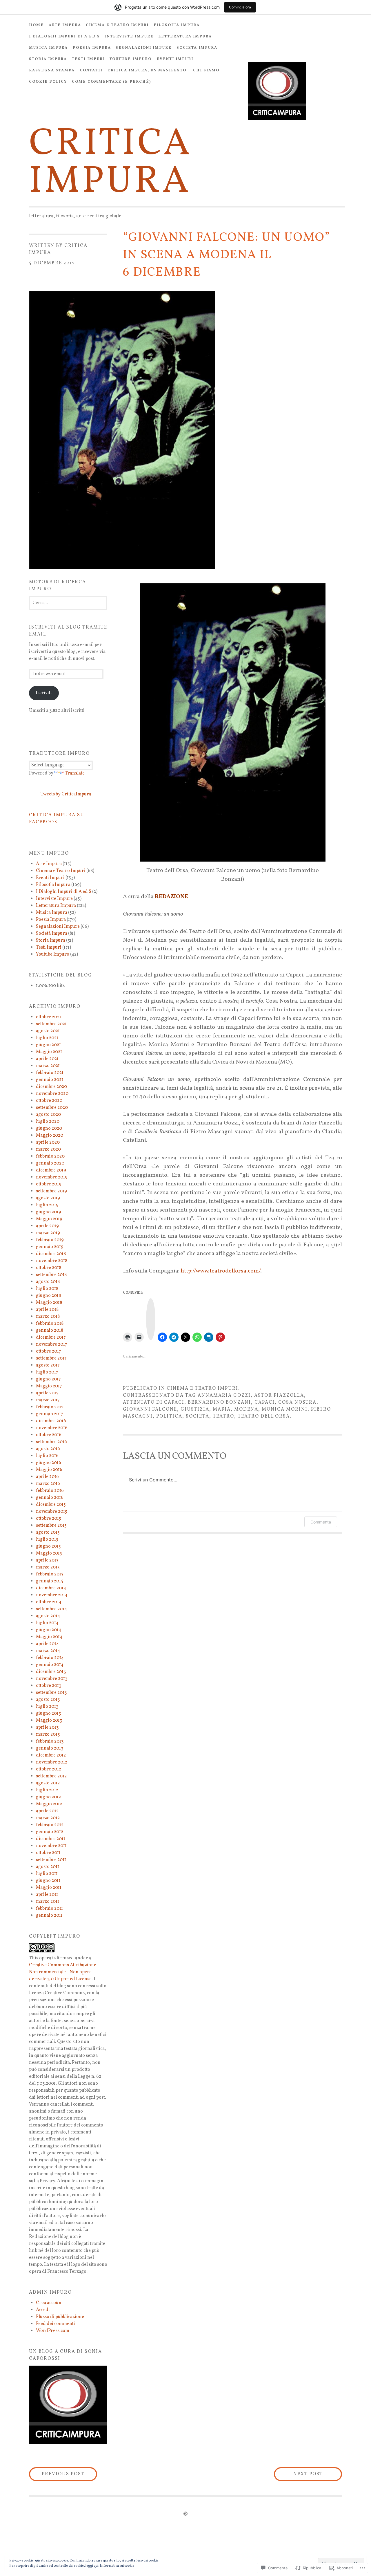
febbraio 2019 (50, 1240)
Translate (75, 773)
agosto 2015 (48, 1532)
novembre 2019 (52, 1177)
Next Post (298, 2474)
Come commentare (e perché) (111, 82)
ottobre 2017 (49, 1351)
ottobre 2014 (49, 1602)
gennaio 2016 (50, 1498)
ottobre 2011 (48, 1853)
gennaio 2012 (50, 1832)
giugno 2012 (48, 1797)
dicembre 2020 (51, 1087)
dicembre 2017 (51, 1337)
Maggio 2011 (49, 1888)
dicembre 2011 (51, 1839)
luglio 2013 (47, 1707)
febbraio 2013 (50, 1741)
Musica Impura (48, 48)
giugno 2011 (48, 1881)
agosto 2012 (48, 1783)
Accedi (43, 2310)
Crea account (49, 2303)
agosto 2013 (48, 1700)
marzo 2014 (48, 1651)
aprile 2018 (47, 1310)
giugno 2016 (49, 1463)
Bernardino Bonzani (219, 1402)
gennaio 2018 (50, 1331)
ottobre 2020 (49, 1101)
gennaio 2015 (50, 1581)
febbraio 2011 (49, 1909)
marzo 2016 (48, 1484)
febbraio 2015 (50, 1574)
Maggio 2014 (49, 1637)
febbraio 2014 (50, 1658)
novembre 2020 (52, 1094)
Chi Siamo (206, 71)
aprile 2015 (47, 1560)
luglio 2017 (47, 1372)
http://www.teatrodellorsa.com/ (220, 1271)
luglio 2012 (47, 1790)
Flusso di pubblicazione (60, 2317)
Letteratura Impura (185, 37)
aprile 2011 (47, 1895)
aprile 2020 (48, 1142)
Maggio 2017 (49, 1386)
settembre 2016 (51, 1442)
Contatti (91, 71)
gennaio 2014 (50, 1665)
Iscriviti (44, 693)
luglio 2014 (47, 1623)
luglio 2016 (47, 1456)
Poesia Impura (92, 48)
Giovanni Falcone (150, 1409)
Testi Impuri (88, 59)
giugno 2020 (49, 1129)
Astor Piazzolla (279, 1396)
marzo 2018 (48, 1317)
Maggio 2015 (49, 1553)
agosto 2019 (48, 1198)
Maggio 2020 (50, 1136)
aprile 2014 (47, 1644)
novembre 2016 (52, 1428)
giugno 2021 (48, 1045)
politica (169, 1416)
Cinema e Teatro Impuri (117, 25)
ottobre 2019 (49, 1184)
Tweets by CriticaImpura (66, 794)
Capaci (265, 1402)
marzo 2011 (48, 1902)
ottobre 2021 (49, 1017)
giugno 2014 (49, 1630)
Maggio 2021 (49, 1052)
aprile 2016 (47, 1477)
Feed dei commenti (56, 2324)
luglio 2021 (47, 1038)
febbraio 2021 (50, 1073)
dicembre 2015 (51, 1505)
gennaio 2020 (50, 1163)
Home (36, 25)
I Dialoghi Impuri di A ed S (64, 37)
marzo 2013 (48, 1734)
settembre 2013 (51, 1693)
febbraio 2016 (50, 1491)
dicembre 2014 (51, 1588)
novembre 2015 (52, 1512)
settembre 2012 (51, 1776)
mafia (222, 1409)
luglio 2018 (47, 1289)
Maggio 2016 (49, 1470)
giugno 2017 (48, 1379)
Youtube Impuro (131, 59)
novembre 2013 (52, 1679)
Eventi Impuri (175, 59)
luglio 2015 (47, 1539)
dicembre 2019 (51, 1170)
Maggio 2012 (49, 1804)
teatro (223, 1416)
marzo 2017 (48, 1400)
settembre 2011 (51, 1860)
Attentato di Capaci (154, 1402)
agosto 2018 (48, 1282)
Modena (246, 1409)
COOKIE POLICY (48, 82)
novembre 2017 (52, 1344)
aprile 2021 (47, 1059)
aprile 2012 (47, 1811)
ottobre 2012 (49, 1769)
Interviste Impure (129, 37)
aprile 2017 (47, 1393)
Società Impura (197, 48)
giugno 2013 (48, 1714)
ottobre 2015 (49, 1519)
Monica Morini (285, 1409)
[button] (68, 2405)
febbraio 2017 (50, 1407)
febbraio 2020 (50, 1156)
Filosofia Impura (177, 25)
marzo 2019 (48, 1233)
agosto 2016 (48, 1449)
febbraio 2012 (50, 1825)
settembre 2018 (51, 1275)
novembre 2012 (52, 1762)
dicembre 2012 (51, 1755)
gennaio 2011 (49, 1916)
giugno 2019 (49, 1212)
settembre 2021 (51, 1024)
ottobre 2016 (49, 1435)
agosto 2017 (48, 1365)
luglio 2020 (48, 1122)
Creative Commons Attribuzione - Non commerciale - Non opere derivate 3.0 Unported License (64, 1972)
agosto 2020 (48, 1115)
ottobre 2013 (49, 1686)
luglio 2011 (47, 1874)
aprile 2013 (47, 1727)
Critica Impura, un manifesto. (148, 71)
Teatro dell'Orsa (264, 1416)
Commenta (321, 1522)
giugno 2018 (48, 1296)
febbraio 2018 (50, 1324)
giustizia (195, 1409)
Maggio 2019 (49, 1219)
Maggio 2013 (49, 1721)
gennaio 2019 (50, 1247)
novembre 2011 (51, 1846)
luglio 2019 (47, 1205)
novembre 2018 (52, 1261)
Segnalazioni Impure (144, 48)
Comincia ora (240, 7)
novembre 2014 (52, 1595)
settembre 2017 (51, 1358)
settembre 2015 (51, 1526)
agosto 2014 (48, 1616)
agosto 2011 (48, 1867)
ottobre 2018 (49, 1268)
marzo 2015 (48, 1567)
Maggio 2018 (49, 1303)
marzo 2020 (48, 1149)
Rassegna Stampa (52, 71)
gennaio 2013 (50, 1748)
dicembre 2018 (51, 1254)
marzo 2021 (48, 1066)
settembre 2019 (51, 1191)
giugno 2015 (48, 1546)
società (198, 1416)
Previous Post (57, 2474)
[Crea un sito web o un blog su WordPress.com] (185, 2514)
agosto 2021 (48, 1031)
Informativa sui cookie (117, 2566)
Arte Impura (65, 25)
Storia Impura (48, 59)
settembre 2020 (52, 1108)
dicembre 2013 (51, 1672)
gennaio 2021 (50, 1080)
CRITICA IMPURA (111, 163)
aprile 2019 (47, 1226)
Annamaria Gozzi (224, 1396)
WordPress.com (53, 2331)
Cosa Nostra (297, 1402)
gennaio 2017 (50, 1414)
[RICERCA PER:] (68, 603)
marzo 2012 (48, 1818)
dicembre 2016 (51, 1421)
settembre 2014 (51, 1609)
